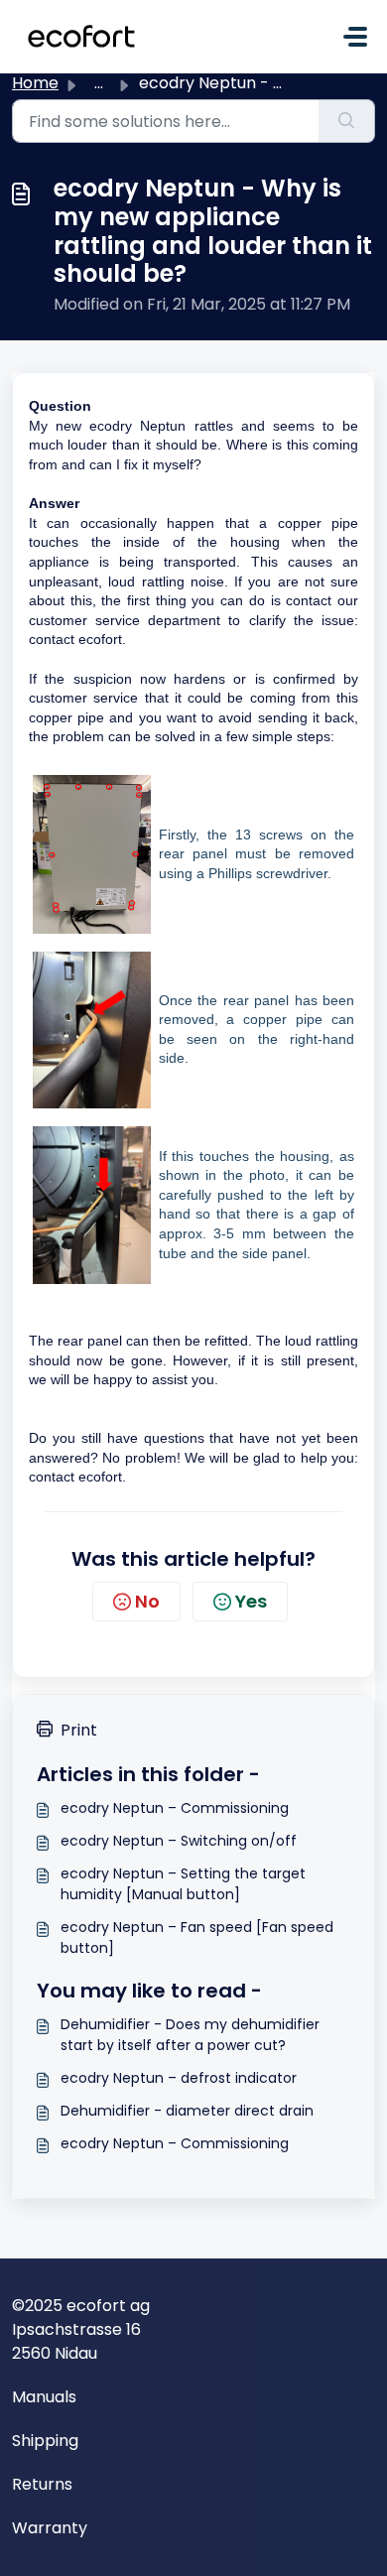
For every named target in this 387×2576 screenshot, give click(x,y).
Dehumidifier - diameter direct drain (187, 2111)
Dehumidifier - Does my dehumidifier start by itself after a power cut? (190, 2035)
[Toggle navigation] (355, 37)
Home (35, 83)
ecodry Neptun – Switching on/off (179, 1841)
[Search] (347, 121)
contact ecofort (75, 1477)
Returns (42, 2484)
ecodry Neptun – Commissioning (175, 1808)
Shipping (45, 2441)
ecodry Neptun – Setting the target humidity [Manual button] (183, 1884)
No (147, 1601)
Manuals (44, 2397)
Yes (251, 1601)
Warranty (50, 2528)
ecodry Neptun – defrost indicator (179, 2078)
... (99, 83)
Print (79, 1730)
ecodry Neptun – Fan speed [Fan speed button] (197, 1937)
